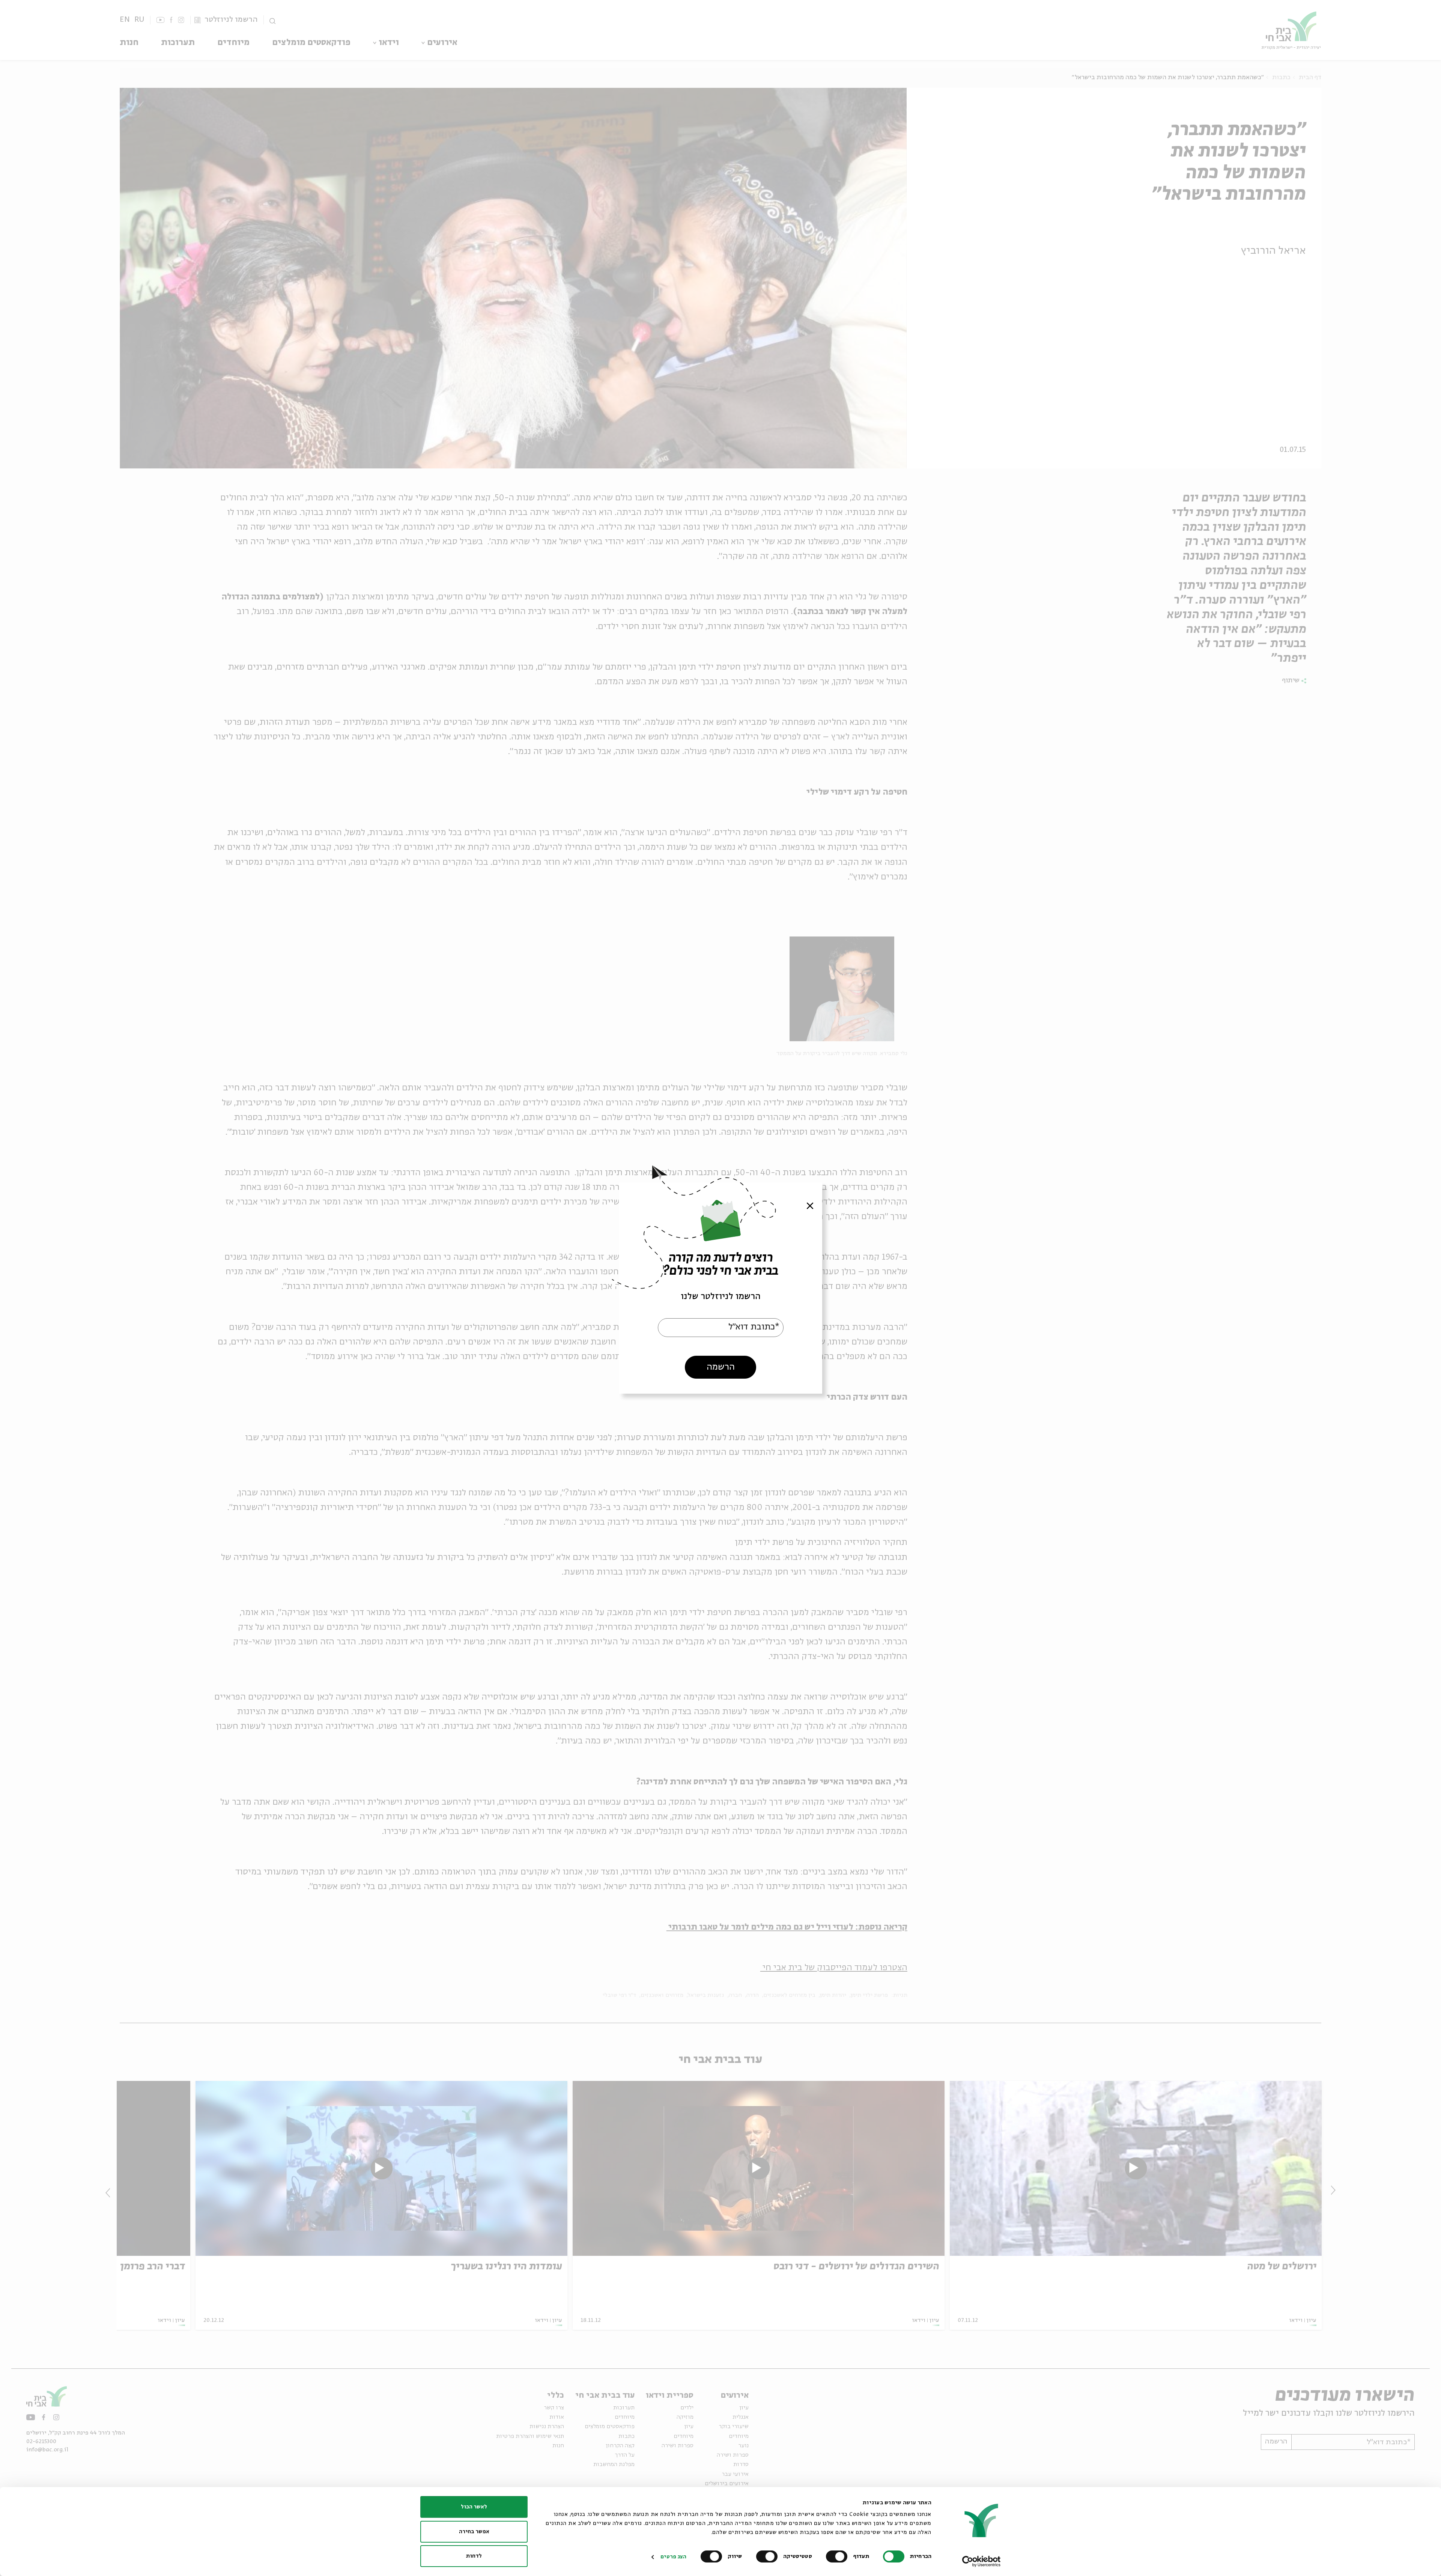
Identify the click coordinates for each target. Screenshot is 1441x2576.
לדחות (474, 2556)
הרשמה (721, 1367)
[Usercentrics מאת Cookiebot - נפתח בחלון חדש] (981, 2561)
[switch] (838, 2556)
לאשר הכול (474, 2507)
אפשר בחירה (474, 2532)
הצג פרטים (673, 2557)
